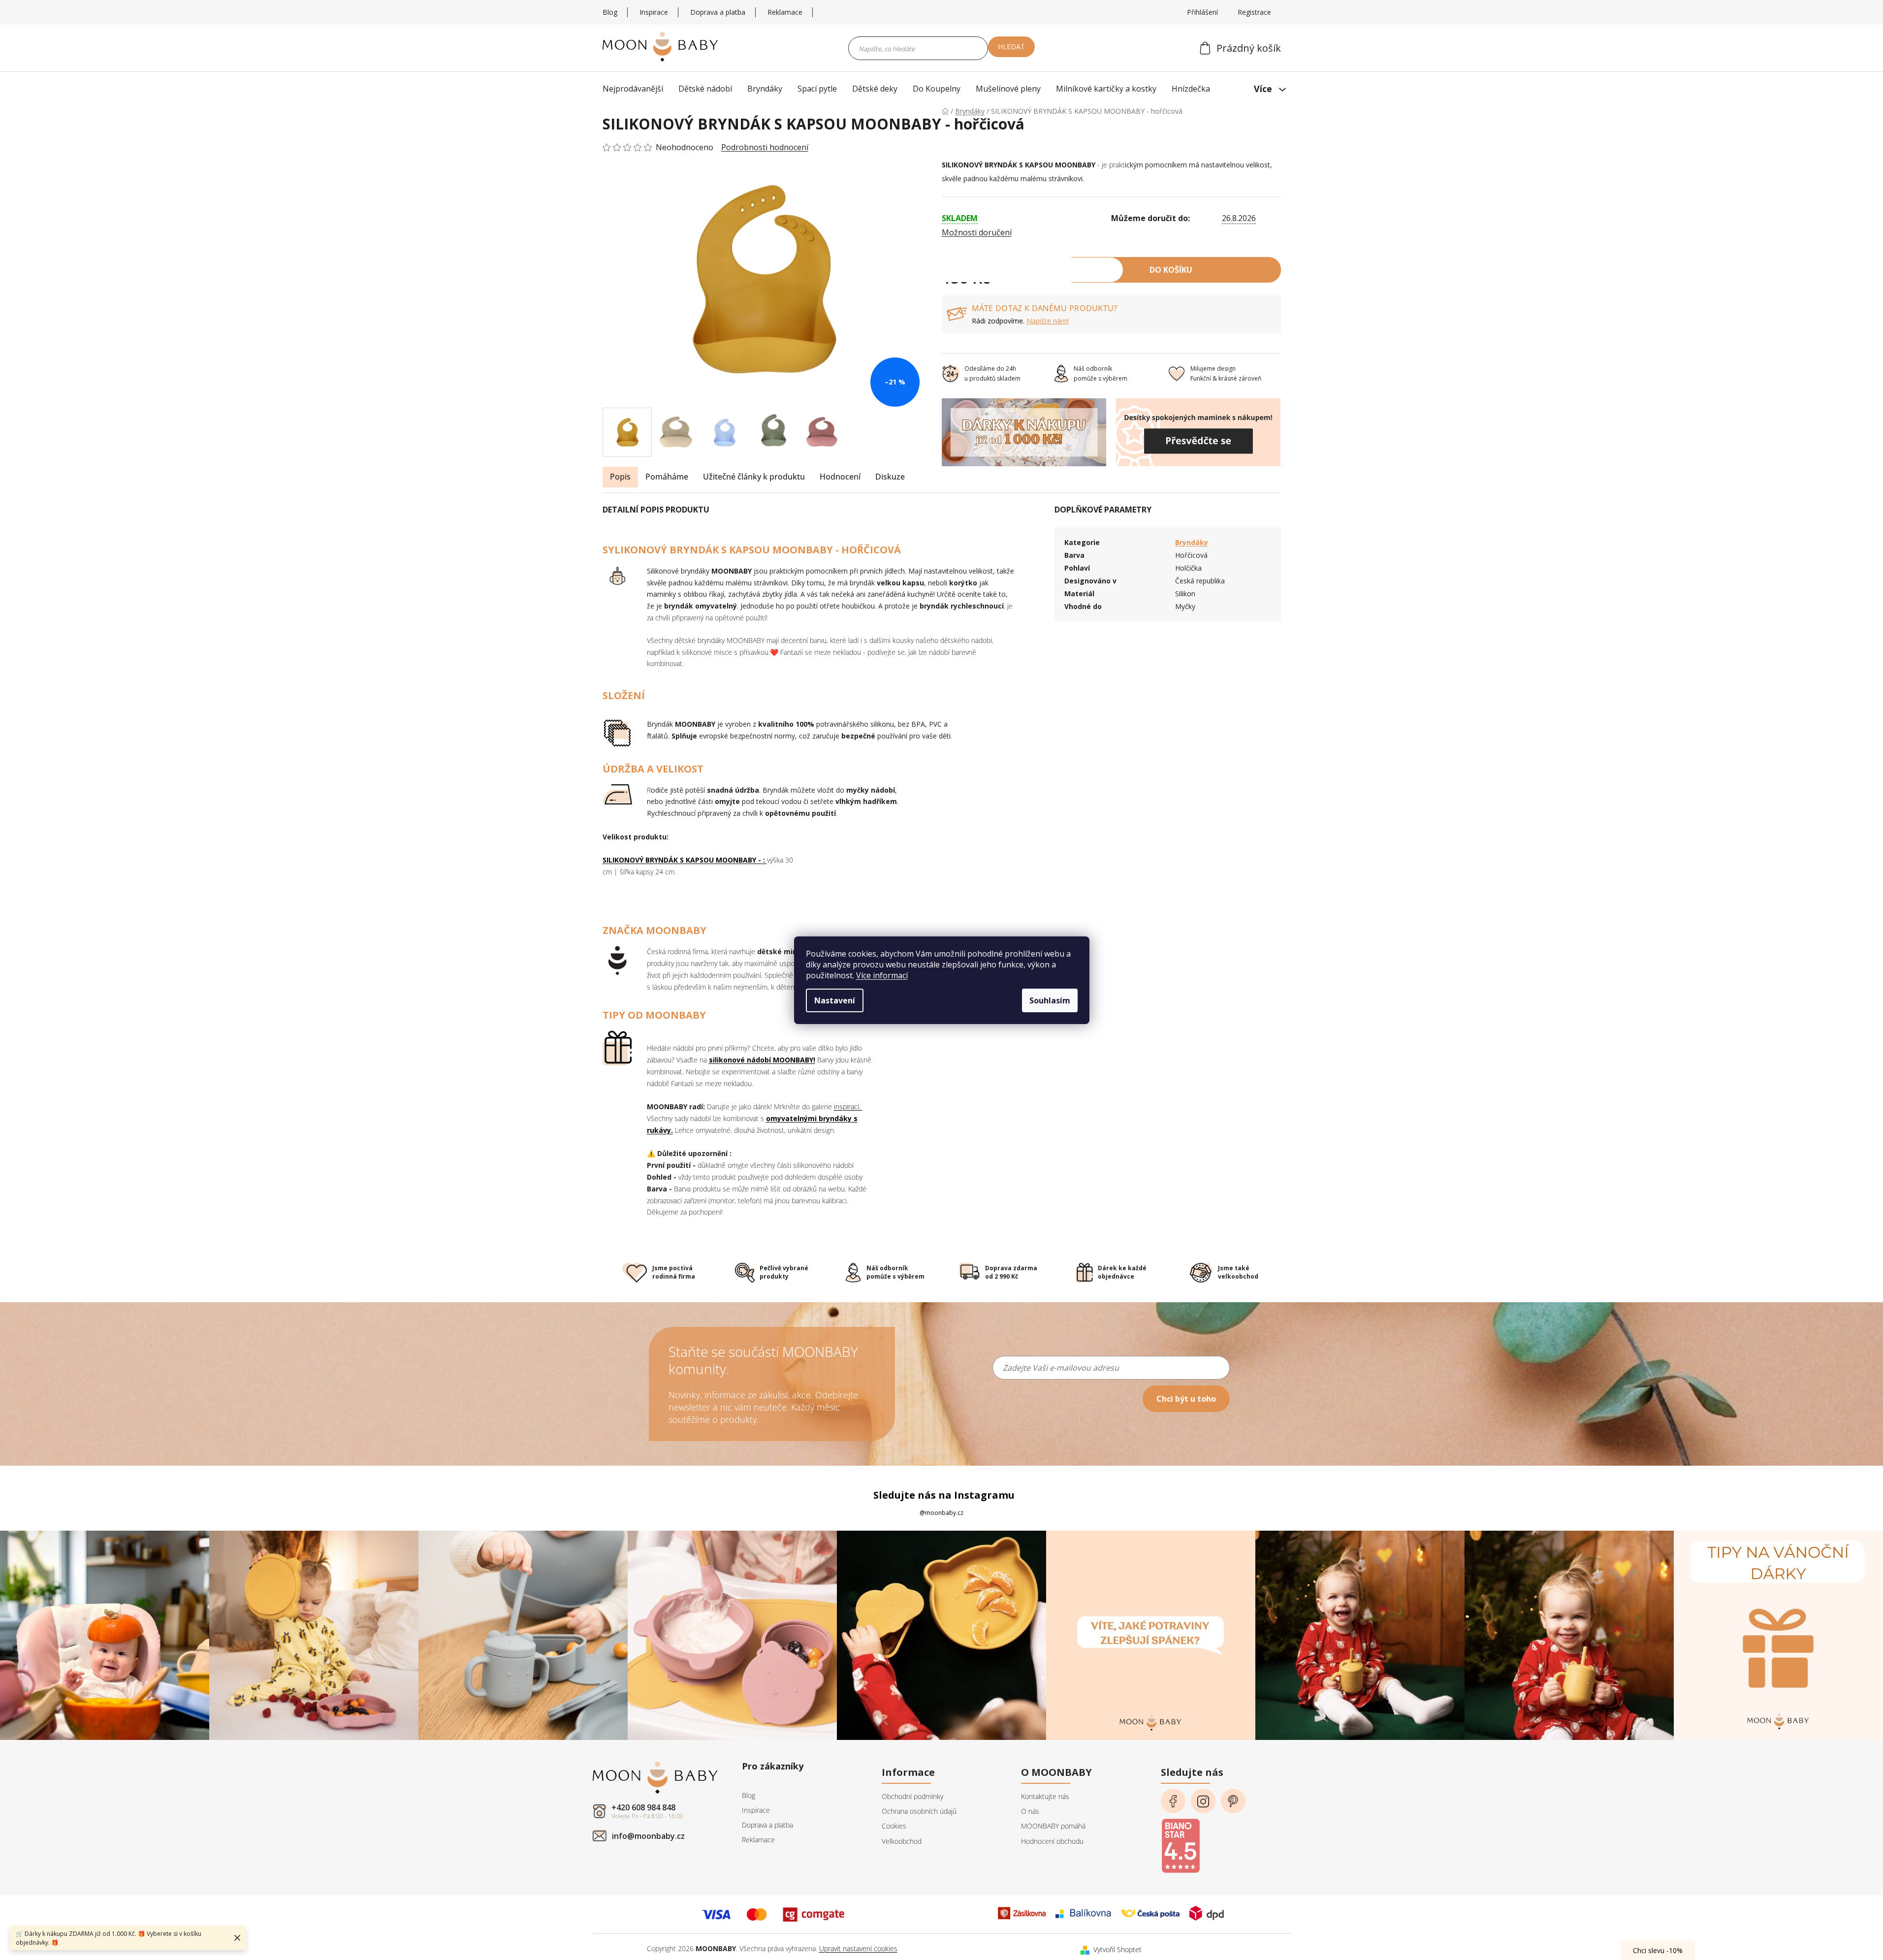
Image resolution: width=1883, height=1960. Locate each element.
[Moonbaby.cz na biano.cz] (1181, 1842)
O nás (1030, 1811)
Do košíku (1171, 270)
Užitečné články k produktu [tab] (754, 477)
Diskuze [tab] (890, 477)
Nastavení (835, 1000)
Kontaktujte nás (1045, 1796)
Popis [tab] (620, 477)
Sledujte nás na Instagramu (944, 1495)
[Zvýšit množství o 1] (990, 270)
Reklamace (785, 12)
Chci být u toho (1186, 1399)
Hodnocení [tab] (840, 477)
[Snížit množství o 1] (1061, 270)
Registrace (1254, 12)
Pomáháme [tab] (667, 477)
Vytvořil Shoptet (1117, 1949)
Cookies (894, 1826)
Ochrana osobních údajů (919, 1811)
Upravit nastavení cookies (858, 1948)
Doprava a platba (718, 12)
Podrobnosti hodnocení (765, 147)
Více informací (882, 975)
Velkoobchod (902, 1841)
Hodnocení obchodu (1052, 1841)
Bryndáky (1192, 542)
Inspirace (654, 12)
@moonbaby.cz (941, 1513)
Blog (610, 12)
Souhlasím (1050, 1000)
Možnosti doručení (977, 232)
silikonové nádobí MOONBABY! (762, 1060)
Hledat (1011, 47)
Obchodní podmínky (912, 1796)
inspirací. (848, 1107)
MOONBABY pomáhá (1053, 1826)
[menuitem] (635, 89)
